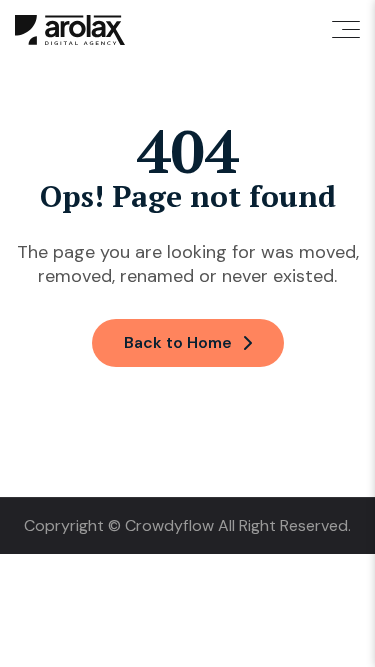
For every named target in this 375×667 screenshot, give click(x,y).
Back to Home (178, 342)
